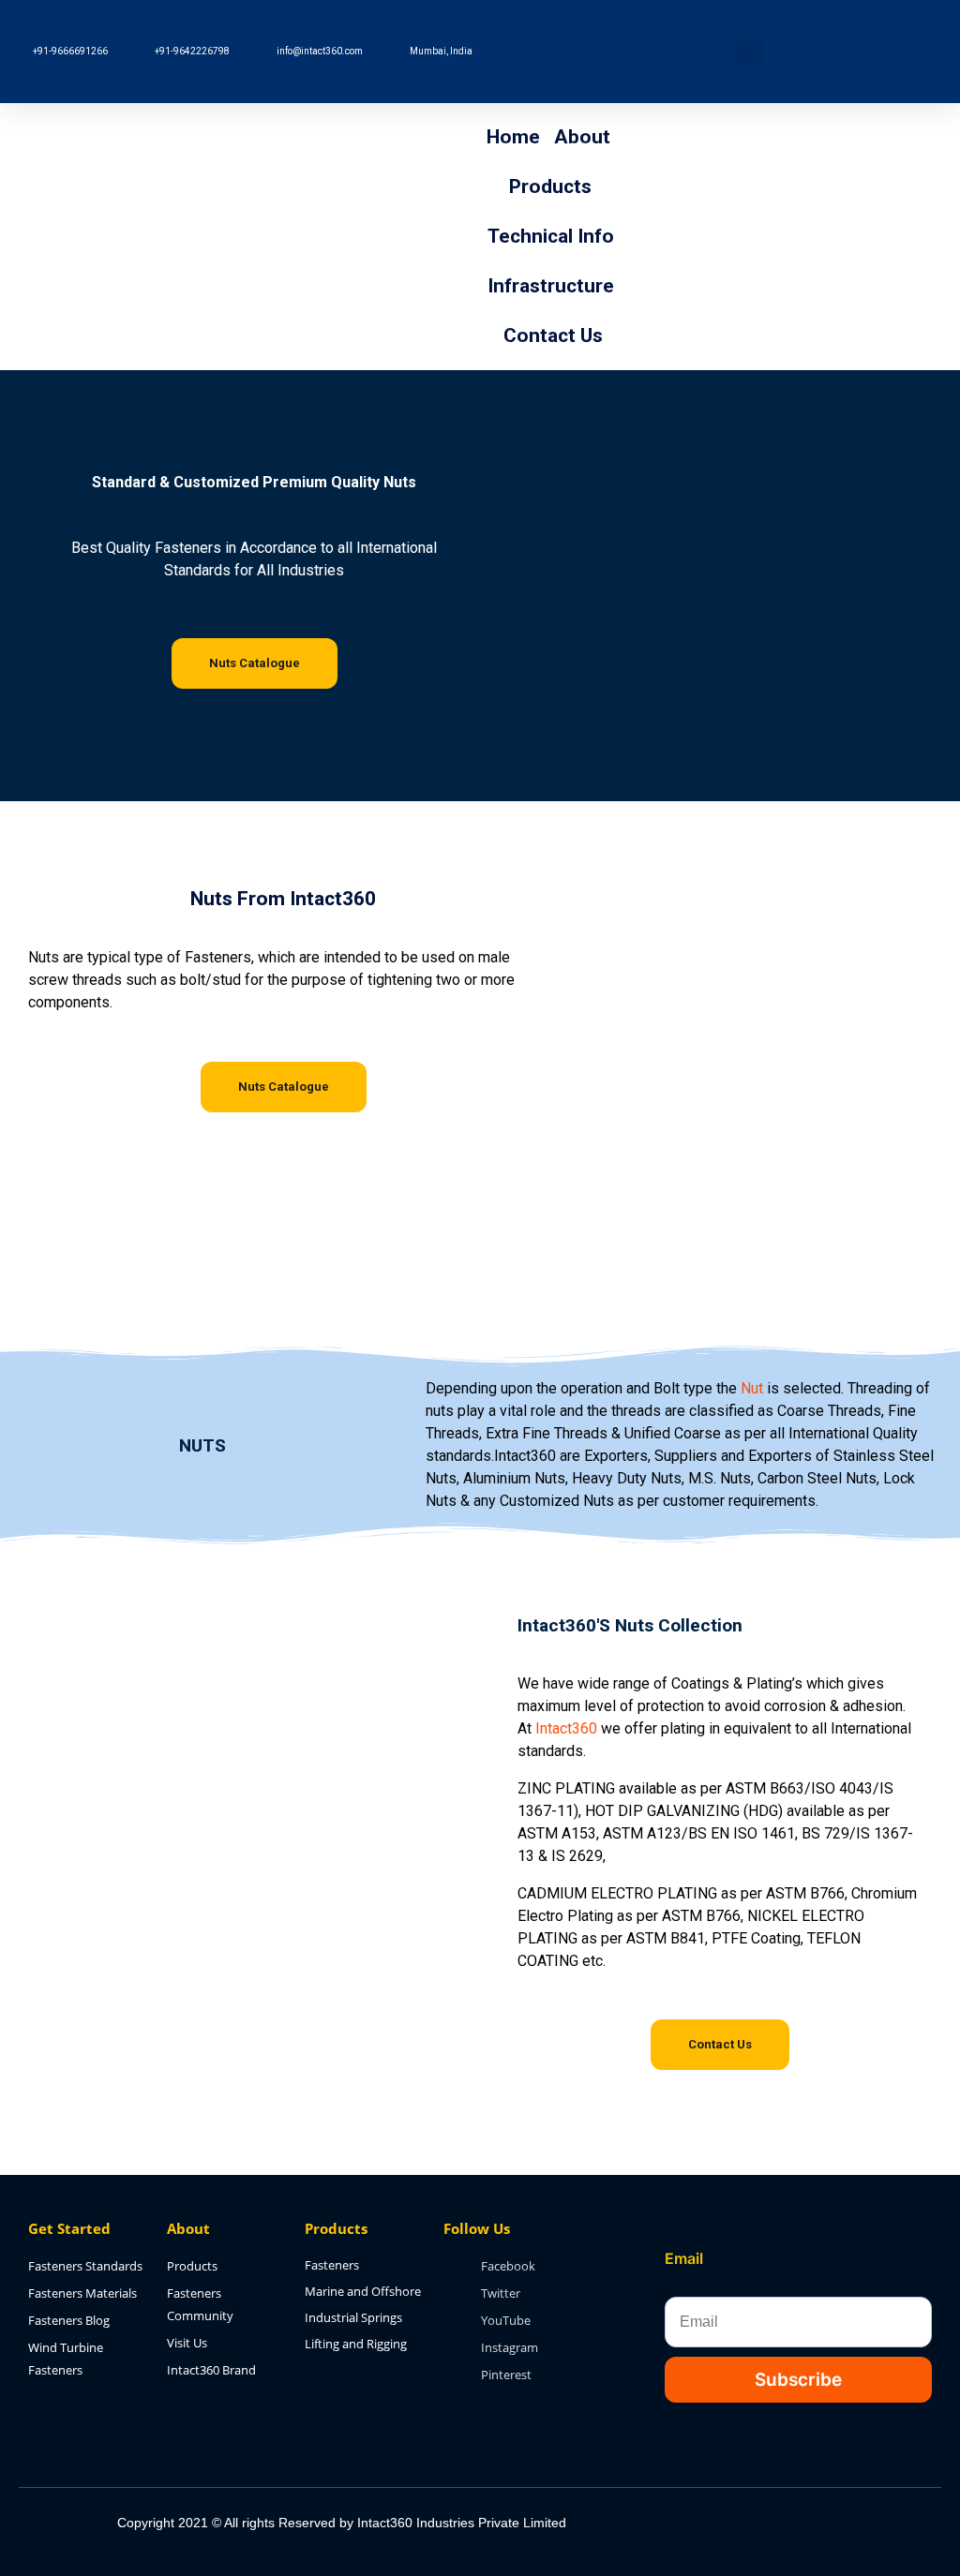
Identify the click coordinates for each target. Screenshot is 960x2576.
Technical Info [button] (551, 236)
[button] (748, 52)
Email (684, 2258)
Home (513, 137)
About (582, 137)
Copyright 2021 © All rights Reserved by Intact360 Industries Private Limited (342, 2523)
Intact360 (566, 1728)
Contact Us (553, 335)
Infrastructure (551, 286)
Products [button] (550, 186)
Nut (752, 1388)
